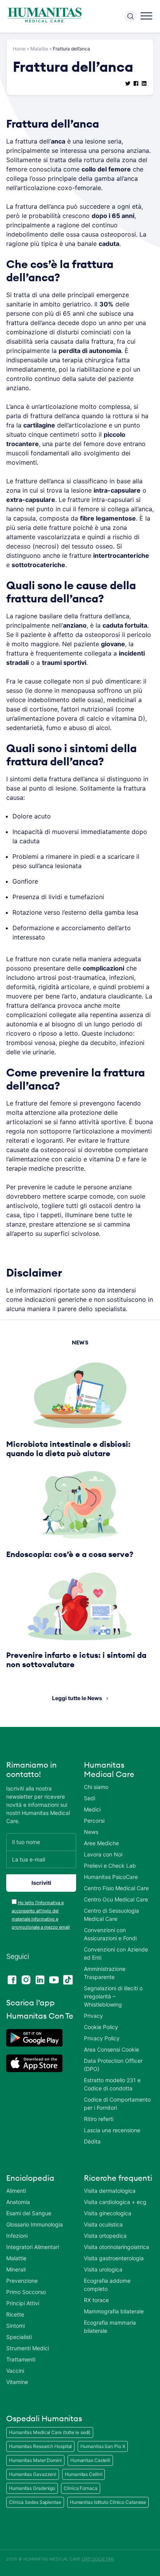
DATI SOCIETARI (98, 2559)
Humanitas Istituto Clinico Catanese (108, 2502)
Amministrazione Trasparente (105, 1973)
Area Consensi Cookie (111, 2049)
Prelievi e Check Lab (110, 1866)
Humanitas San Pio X (103, 2446)
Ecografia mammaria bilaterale (110, 2327)
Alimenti (16, 2191)
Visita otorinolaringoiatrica (117, 2247)
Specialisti (19, 2337)
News (91, 1832)
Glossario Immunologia (35, 2224)
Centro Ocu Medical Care (116, 1899)
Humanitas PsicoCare (111, 1877)
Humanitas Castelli (90, 2460)
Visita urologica (103, 2269)
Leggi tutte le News (77, 1698)
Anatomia (18, 2202)
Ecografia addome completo (107, 2285)
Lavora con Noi (103, 1854)
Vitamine (17, 2382)
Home (19, 49)
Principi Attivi (23, 2303)
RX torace (96, 2300)
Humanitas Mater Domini (35, 2460)
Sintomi (16, 2326)
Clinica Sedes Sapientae (35, 2502)
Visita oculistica (103, 2224)
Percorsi (94, 1821)
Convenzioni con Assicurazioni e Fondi (110, 1934)
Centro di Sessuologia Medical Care (111, 1915)
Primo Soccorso (26, 2292)
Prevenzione (22, 2281)
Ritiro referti (99, 2119)
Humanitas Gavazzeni (33, 2474)
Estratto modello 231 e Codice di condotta (112, 2084)
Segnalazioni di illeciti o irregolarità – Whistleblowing (113, 1996)
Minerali (16, 2269)
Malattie (39, 49)
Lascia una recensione (112, 2130)
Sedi (90, 1798)
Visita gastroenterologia (114, 2258)
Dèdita (92, 2141)
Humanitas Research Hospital (40, 2446)
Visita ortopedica (105, 2236)
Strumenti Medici (28, 2348)
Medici (92, 1809)
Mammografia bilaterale (114, 2311)
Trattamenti (21, 2359)
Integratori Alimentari (33, 2247)
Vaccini (15, 2371)
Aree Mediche (101, 1843)
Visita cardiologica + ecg (115, 2202)
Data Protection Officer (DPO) (113, 2065)
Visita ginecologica (108, 2213)
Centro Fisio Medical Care (116, 1888)
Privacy (93, 2016)
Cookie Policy (101, 2027)
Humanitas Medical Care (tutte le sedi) (50, 2432)
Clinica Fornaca (81, 2488)
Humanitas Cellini (83, 2474)
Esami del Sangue (29, 2213)
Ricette (15, 2314)
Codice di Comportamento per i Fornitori (117, 2104)
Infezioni (17, 2236)
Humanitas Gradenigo (32, 2488)
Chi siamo (96, 1787)
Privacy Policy (102, 2038)
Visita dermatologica (110, 2191)
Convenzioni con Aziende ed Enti (116, 1953)
